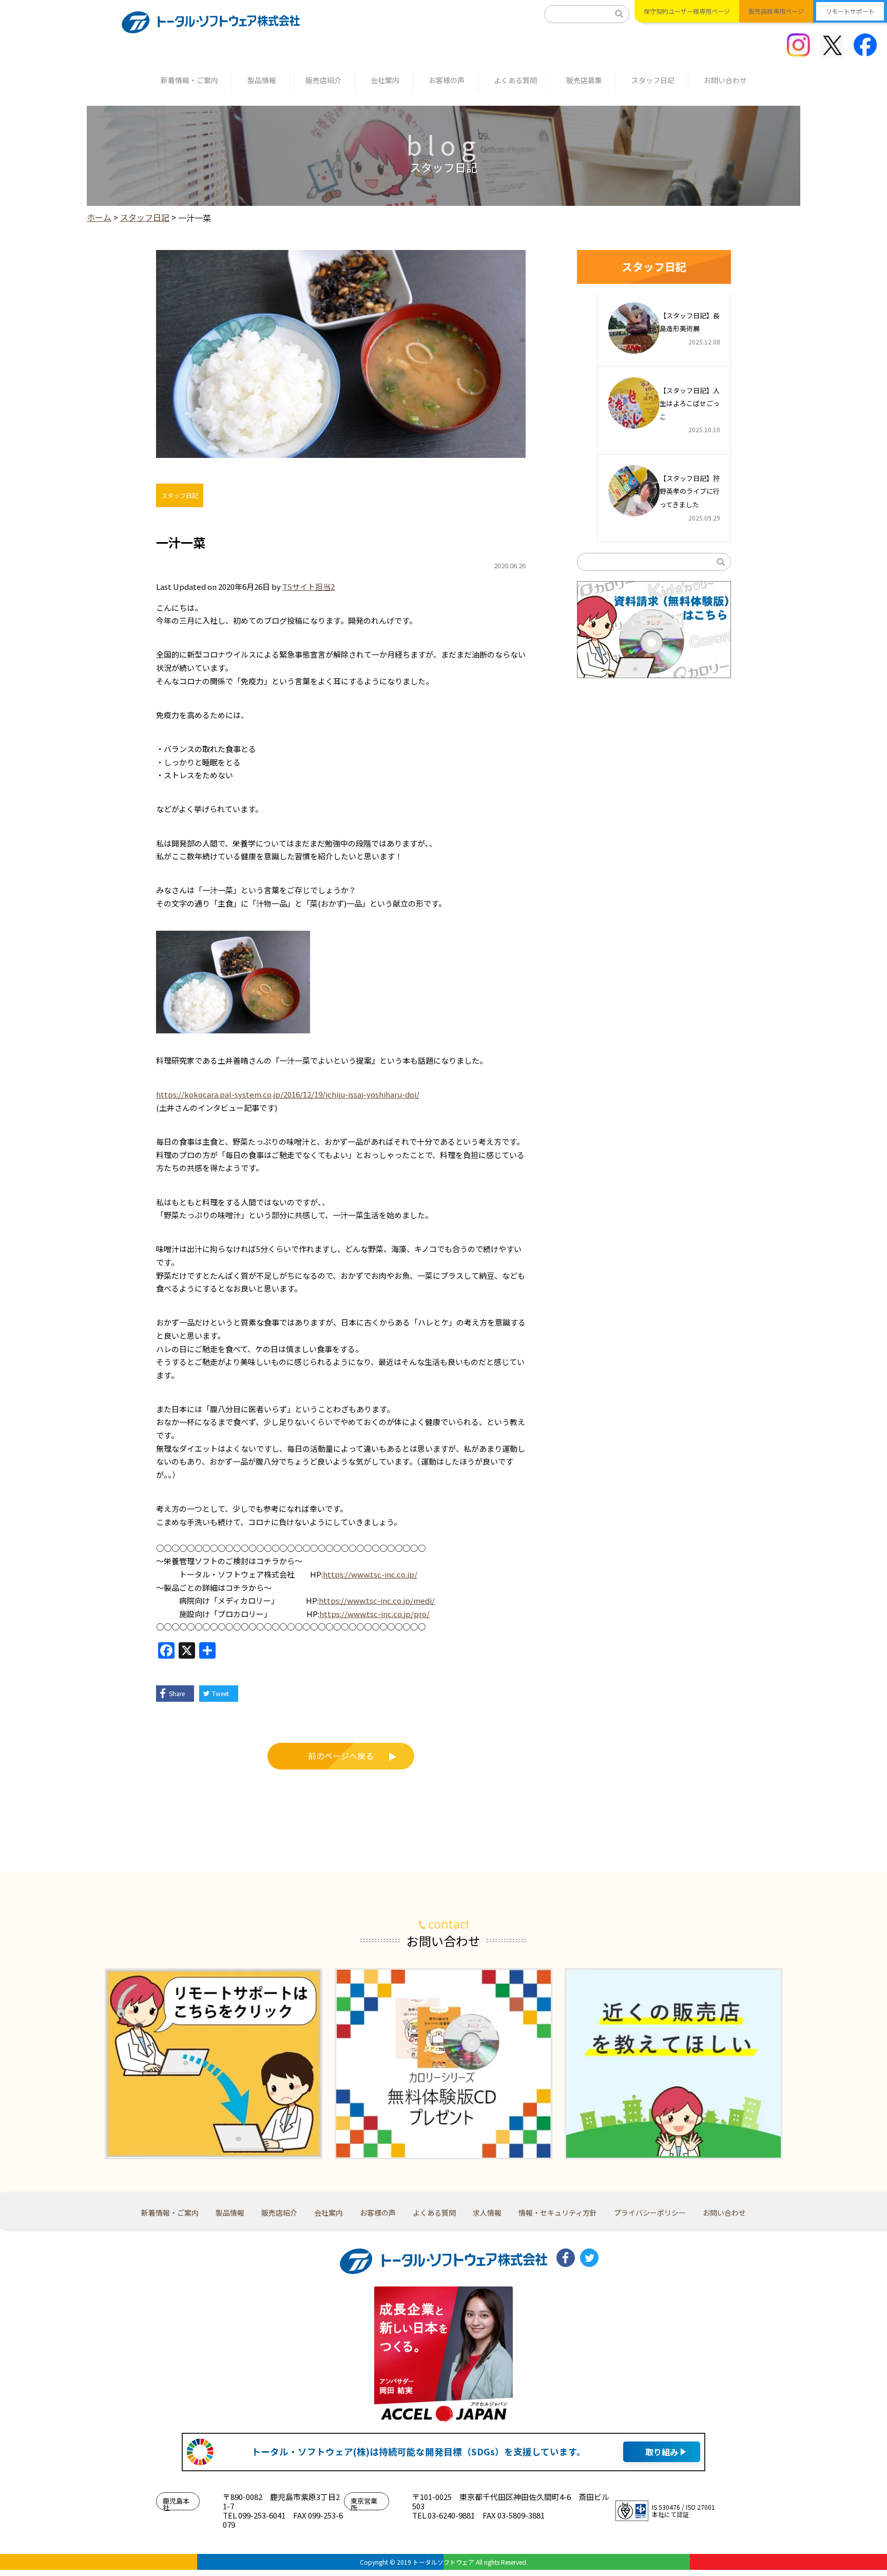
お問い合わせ (725, 80)
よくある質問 (515, 80)
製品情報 (262, 80)
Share (177, 1693)
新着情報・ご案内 (189, 80)
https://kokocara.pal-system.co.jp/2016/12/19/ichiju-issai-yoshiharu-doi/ (288, 1094)
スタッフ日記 (653, 80)
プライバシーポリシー (650, 2213)
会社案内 (385, 80)
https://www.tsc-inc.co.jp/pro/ (374, 1614)
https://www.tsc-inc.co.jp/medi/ (377, 1600)
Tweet (220, 1693)
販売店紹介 (323, 80)
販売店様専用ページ (776, 11)
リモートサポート (850, 11)
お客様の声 (447, 80)
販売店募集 (584, 80)
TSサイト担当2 (308, 587)
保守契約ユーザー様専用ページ (687, 11)
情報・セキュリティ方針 (558, 2213)
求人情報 (487, 2213)
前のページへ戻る (341, 1756)
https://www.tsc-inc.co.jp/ (370, 1574)
